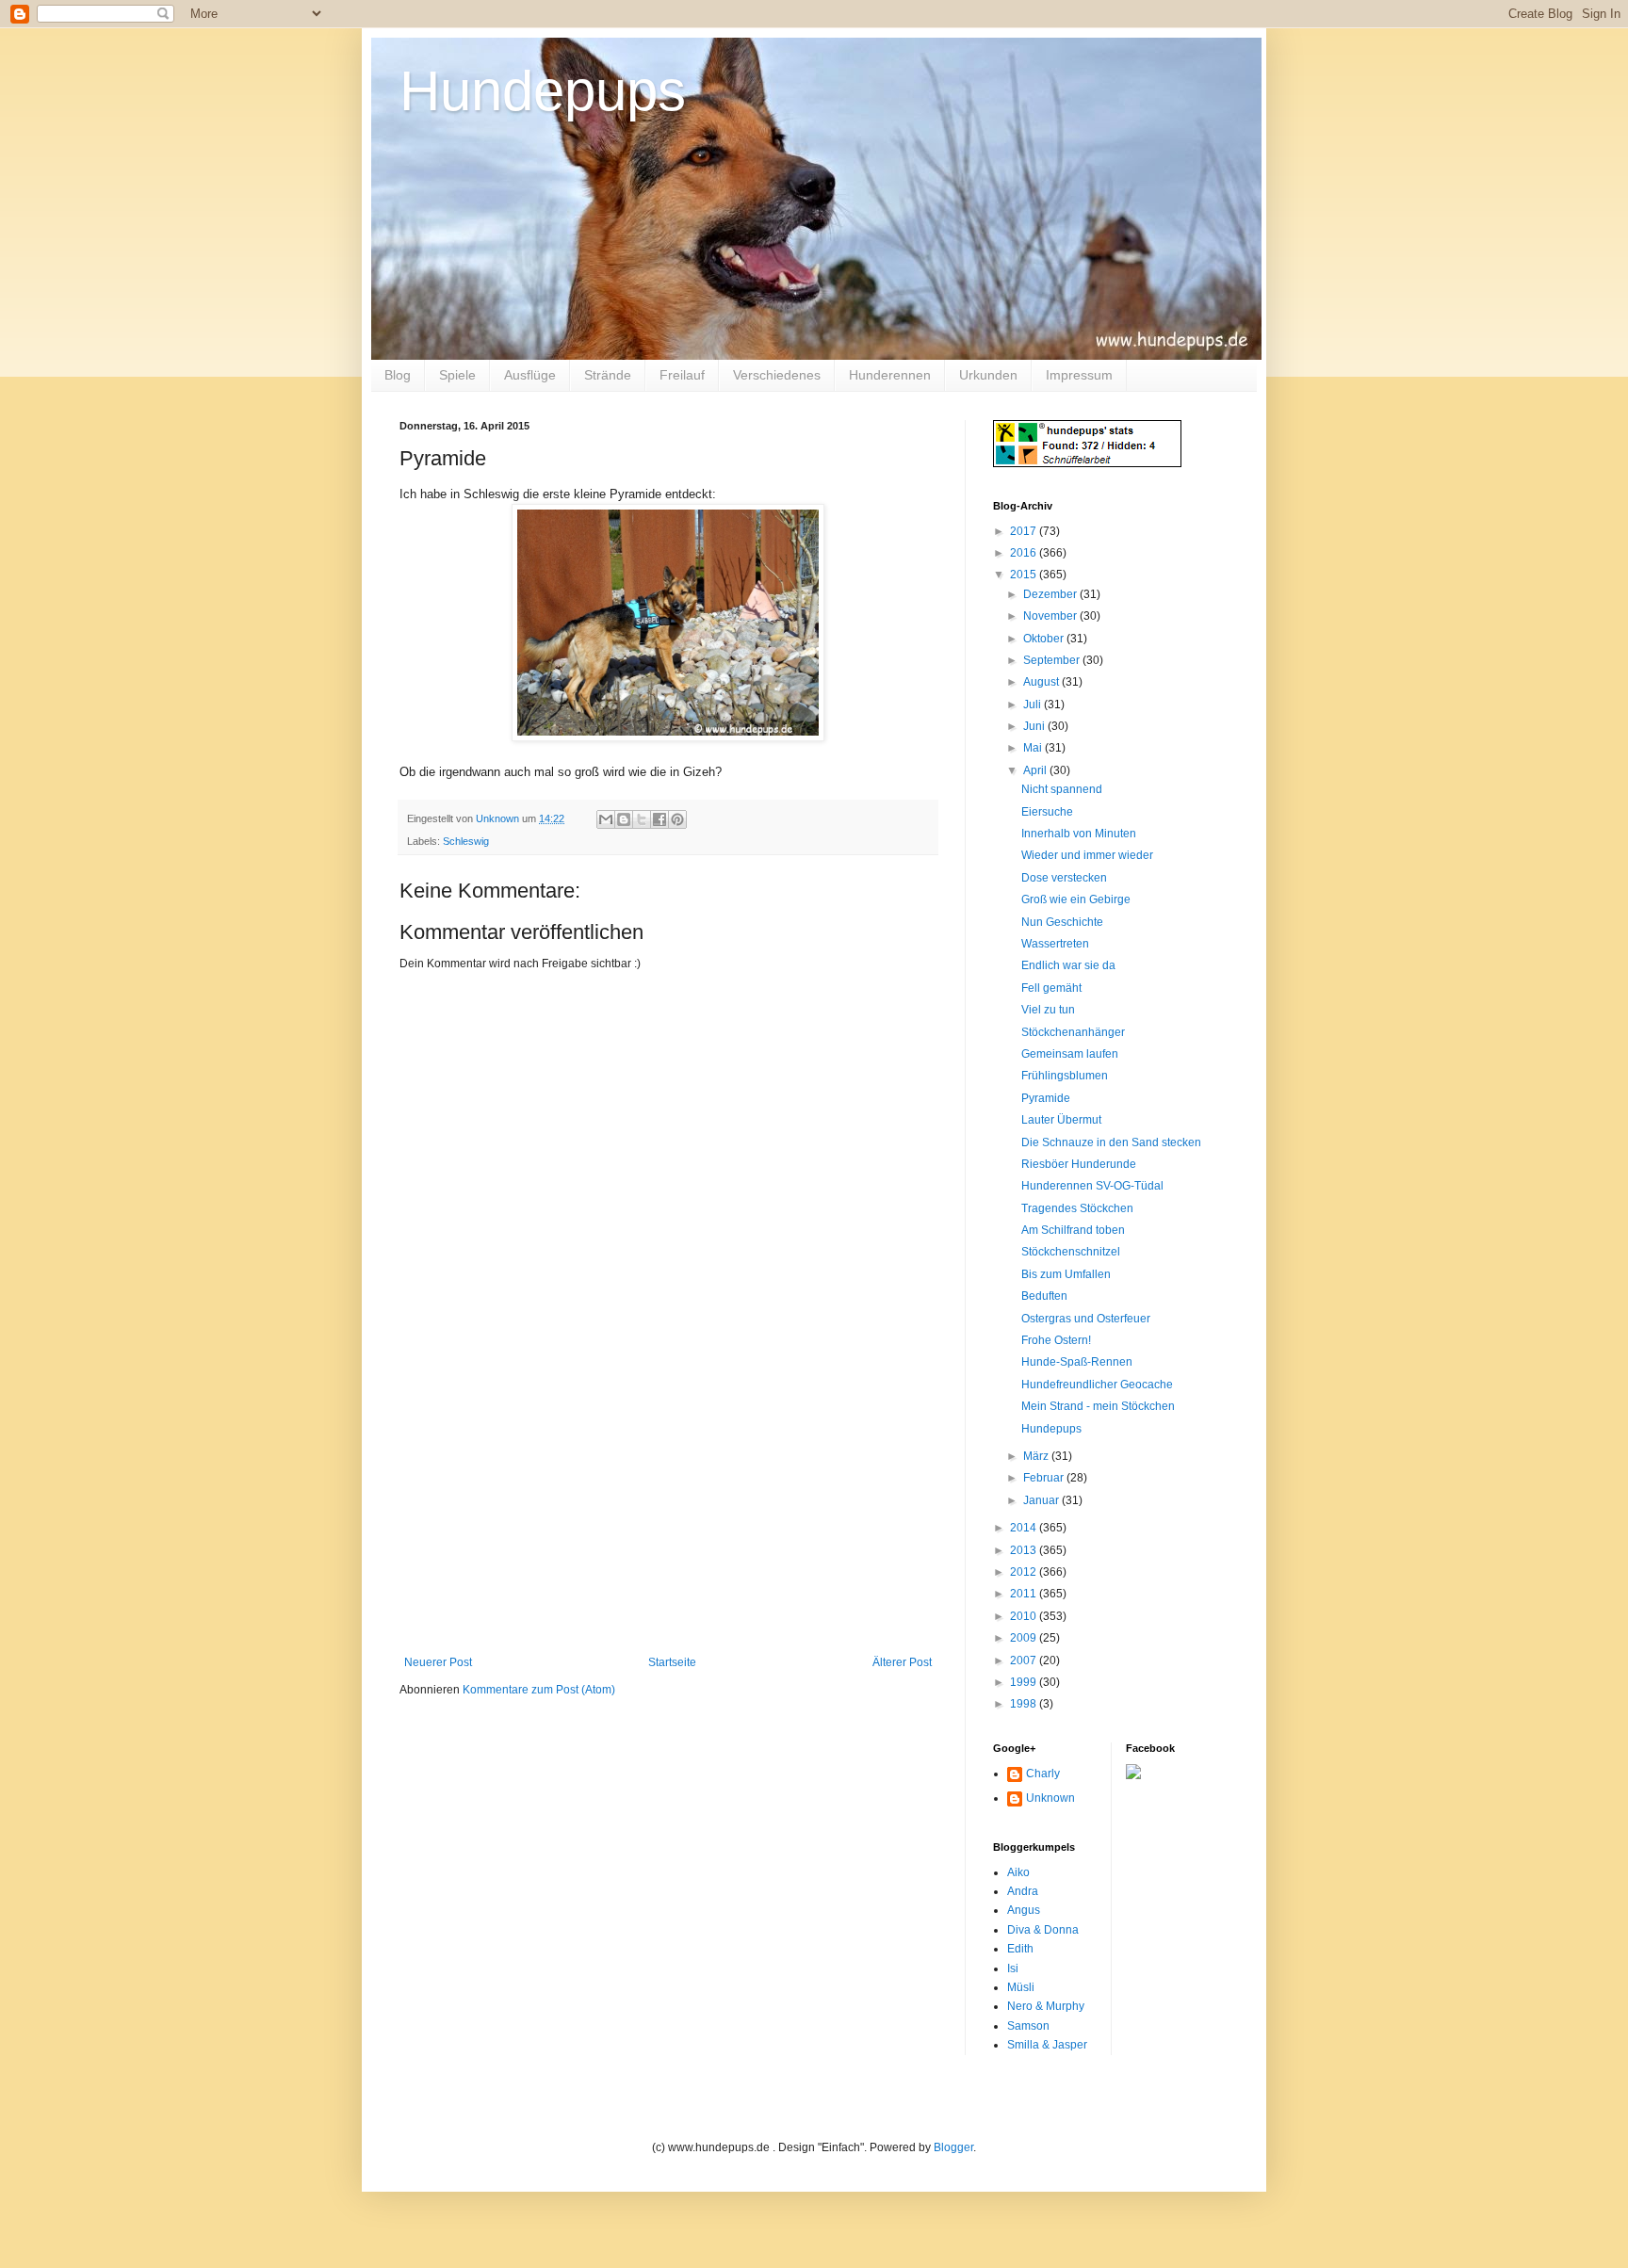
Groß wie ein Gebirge (1076, 899)
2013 (1025, 1550)
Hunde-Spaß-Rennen (1077, 1362)
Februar (1045, 1478)
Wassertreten (1055, 944)
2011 (1025, 1594)
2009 (1025, 1638)
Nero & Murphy (1046, 2006)
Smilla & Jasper (1047, 2045)
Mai (1034, 748)
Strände (608, 375)
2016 (1025, 553)
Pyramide (1046, 1098)
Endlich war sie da (1068, 965)
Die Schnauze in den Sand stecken (1111, 1142)
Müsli (1021, 1987)
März (1037, 1456)
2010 (1025, 1616)
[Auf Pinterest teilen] (677, 819)
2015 (1025, 575)
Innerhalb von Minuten (1079, 834)
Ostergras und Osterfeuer (1086, 1319)
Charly (1043, 1774)
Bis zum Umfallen (1066, 1274)
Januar (1042, 1500)
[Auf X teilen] (642, 819)
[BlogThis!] (624, 819)
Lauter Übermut (1061, 1120)
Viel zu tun (1048, 1010)
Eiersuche (1047, 812)
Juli (1034, 705)
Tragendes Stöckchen (1077, 1208)
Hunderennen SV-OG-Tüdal (1092, 1186)
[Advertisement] (668, 1515)
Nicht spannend (1062, 789)
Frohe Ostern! (1056, 1340)
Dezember (1051, 594)
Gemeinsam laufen (1070, 1054)
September (1053, 660)
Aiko (1018, 1872)
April (1036, 770)
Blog (398, 375)
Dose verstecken (1064, 878)
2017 (1025, 531)
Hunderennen (890, 375)
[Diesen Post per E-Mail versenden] (606, 819)
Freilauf (682, 375)
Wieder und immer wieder (1087, 855)
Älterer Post (902, 1662)
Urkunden (988, 375)
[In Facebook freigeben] (659, 819)
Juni (1035, 726)
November (1051, 616)
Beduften (1044, 1296)
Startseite (672, 1662)
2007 (1025, 1660)
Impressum (1079, 375)
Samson (1028, 2026)
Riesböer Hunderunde (1079, 1164)
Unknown (1050, 1798)
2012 (1025, 1572)
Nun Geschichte (1062, 922)
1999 (1025, 1682)
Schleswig (466, 841)
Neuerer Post (438, 1662)
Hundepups (543, 91)
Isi (1013, 1968)
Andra (1023, 1891)
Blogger (953, 2147)
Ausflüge (530, 375)
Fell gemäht (1051, 988)
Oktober (1045, 639)
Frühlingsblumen (1065, 1076)
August (1042, 682)
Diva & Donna (1043, 1930)
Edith (1020, 1949)
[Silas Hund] (1133, 1775)
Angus (1024, 1910)
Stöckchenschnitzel (1071, 1252)
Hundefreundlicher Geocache (1097, 1385)
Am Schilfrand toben (1073, 1230)
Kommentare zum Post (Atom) (539, 1690)
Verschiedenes (777, 375)
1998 (1025, 1704)
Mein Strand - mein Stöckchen (1098, 1406)
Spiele (457, 375)
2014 (1025, 1528)
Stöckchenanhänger (1073, 1032)
